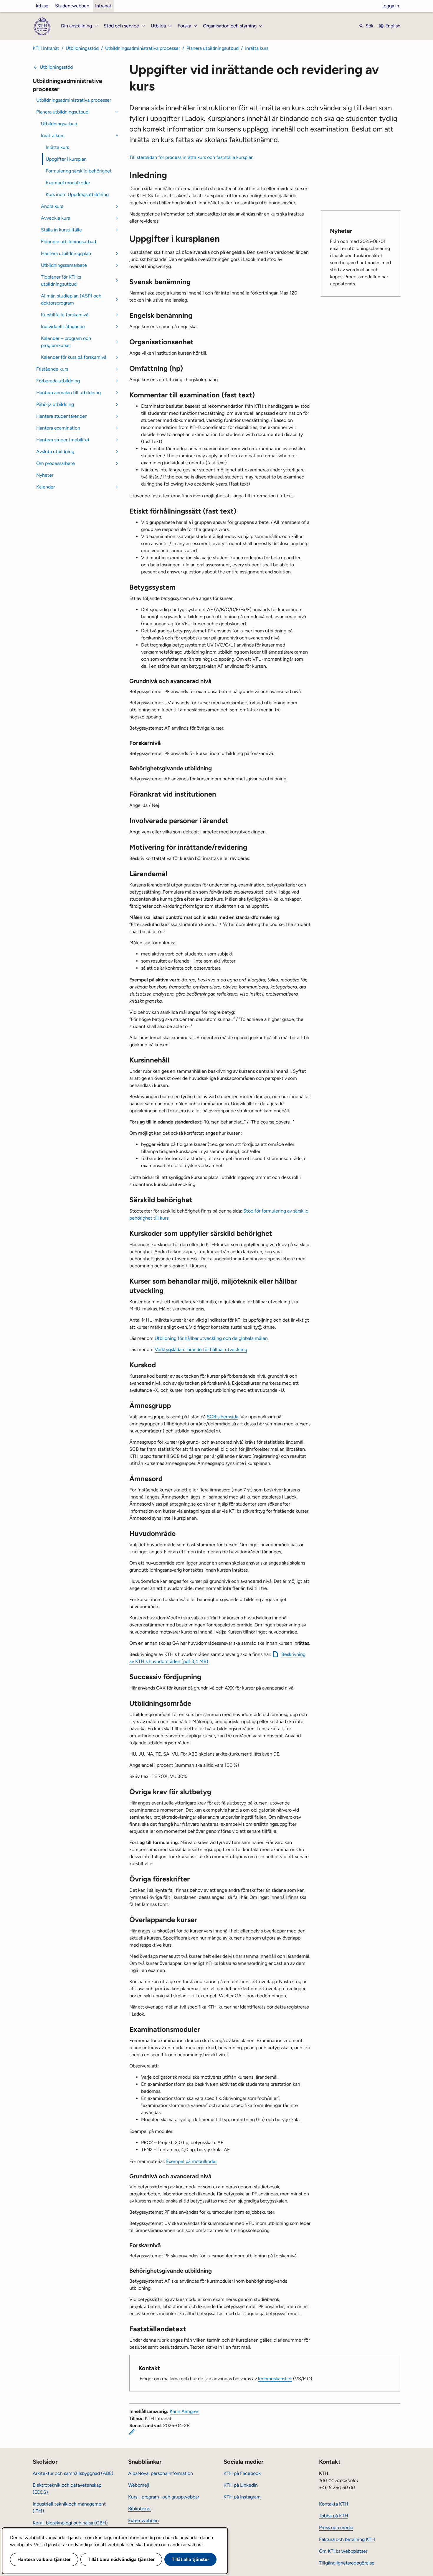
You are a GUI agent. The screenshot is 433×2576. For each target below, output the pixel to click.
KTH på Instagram (242, 2497)
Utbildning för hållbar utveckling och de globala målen (211, 1338)
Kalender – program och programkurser (66, 342)
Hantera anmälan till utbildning (68, 393)
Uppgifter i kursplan (66, 159)
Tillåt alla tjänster (190, 2559)
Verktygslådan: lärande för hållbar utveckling (201, 1349)
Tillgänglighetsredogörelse (347, 2563)
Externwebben (143, 2520)
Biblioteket (140, 2509)
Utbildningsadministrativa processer (143, 48)
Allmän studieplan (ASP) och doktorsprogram (71, 299)
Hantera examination (58, 428)
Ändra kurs (52, 206)
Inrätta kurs (257, 48)
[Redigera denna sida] (132, 2432)
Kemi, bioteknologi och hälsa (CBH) (70, 2523)
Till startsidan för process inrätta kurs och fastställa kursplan (191, 157)
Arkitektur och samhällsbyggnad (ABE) (73, 2473)
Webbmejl (139, 2485)
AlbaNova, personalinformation (161, 2473)
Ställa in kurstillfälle (61, 230)
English (393, 26)
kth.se (42, 6)
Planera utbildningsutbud (213, 48)
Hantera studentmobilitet (63, 440)
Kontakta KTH (334, 2504)
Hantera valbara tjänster (44, 2559)
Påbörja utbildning (55, 404)
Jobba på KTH (334, 2516)
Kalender (46, 487)
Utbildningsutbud (59, 124)
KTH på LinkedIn (241, 2485)
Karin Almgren (185, 2411)
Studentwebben (72, 6)
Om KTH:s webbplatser (343, 2551)
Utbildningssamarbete (64, 265)
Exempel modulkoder (68, 183)
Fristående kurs (52, 369)
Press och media (336, 2528)
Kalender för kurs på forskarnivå (74, 357)
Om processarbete (56, 463)
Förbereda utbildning (58, 381)
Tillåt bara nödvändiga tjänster (121, 2559)
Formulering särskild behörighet (79, 171)
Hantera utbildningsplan (66, 253)
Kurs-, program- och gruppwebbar (164, 2497)
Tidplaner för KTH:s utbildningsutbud (61, 281)
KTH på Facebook (242, 2473)
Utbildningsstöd (82, 48)
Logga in (390, 6)
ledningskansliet (275, 2379)
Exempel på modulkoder (191, 2161)
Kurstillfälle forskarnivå (65, 315)
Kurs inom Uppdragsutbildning (77, 194)
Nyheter (45, 475)
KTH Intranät (46, 48)
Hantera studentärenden (62, 416)
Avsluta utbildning (55, 451)
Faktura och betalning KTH (347, 2539)
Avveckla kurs (55, 218)
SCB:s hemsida (223, 1417)
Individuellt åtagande (63, 326)
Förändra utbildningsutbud (68, 242)
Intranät (103, 6)
